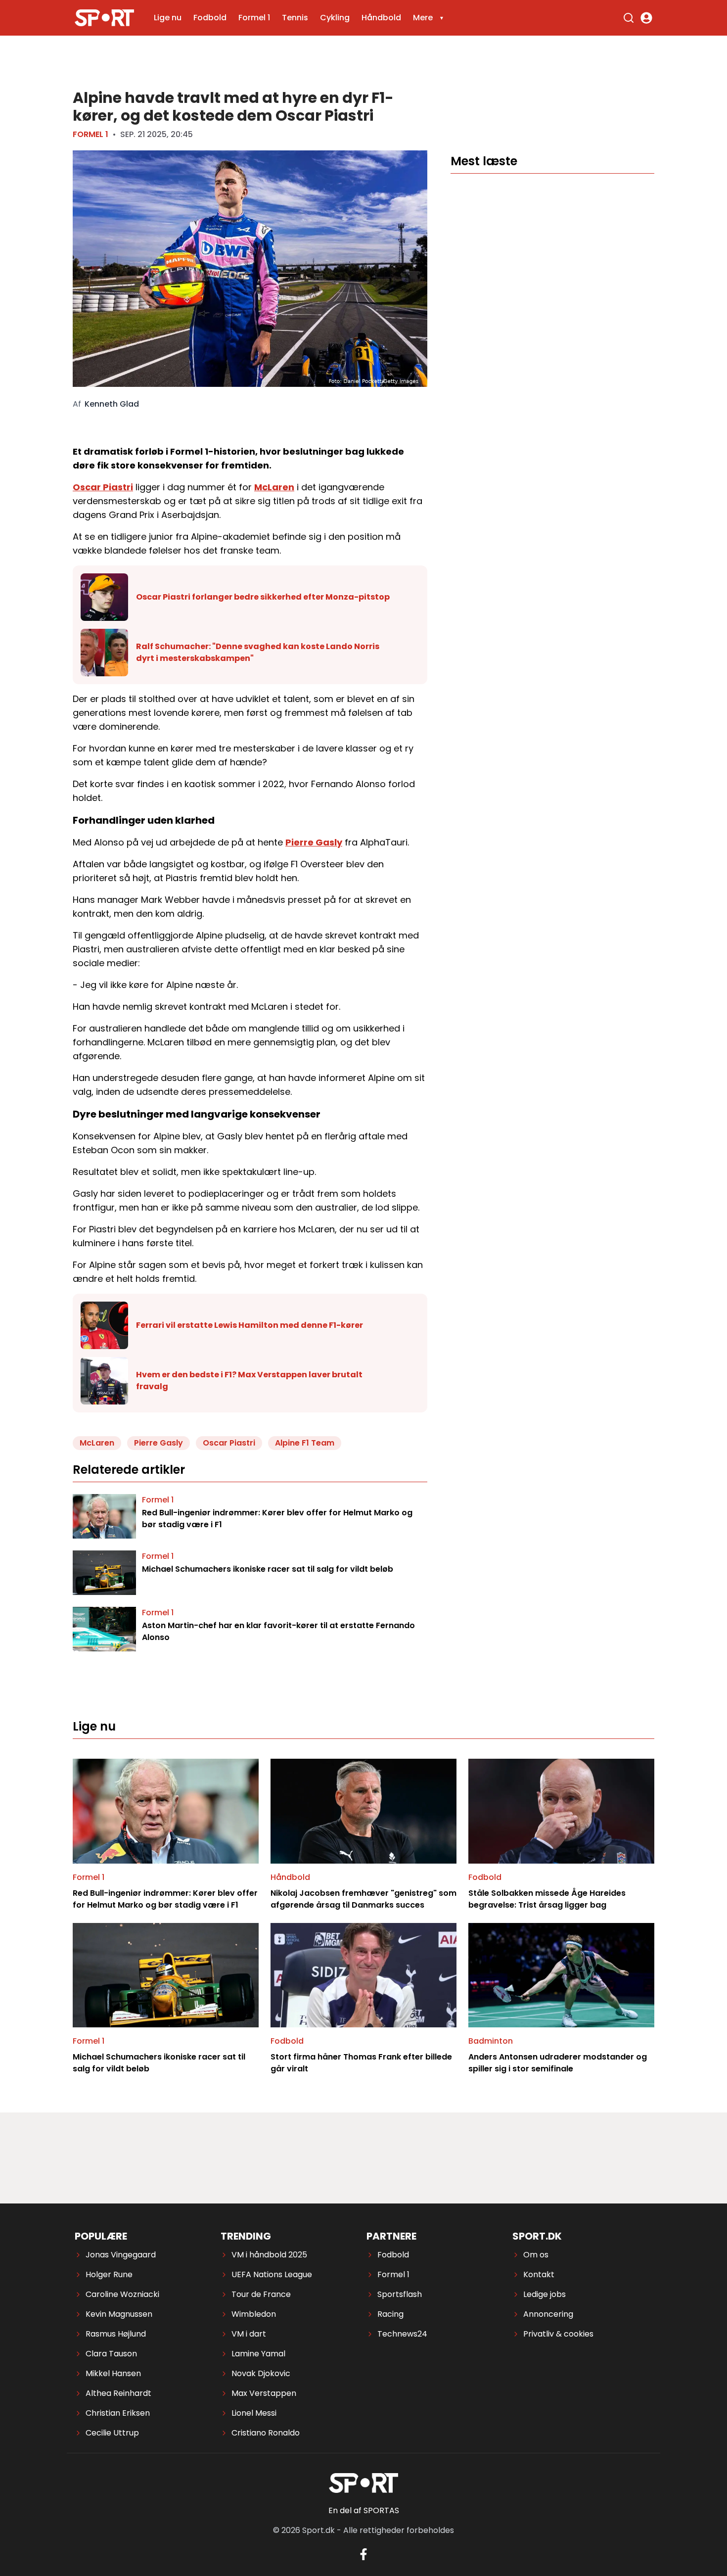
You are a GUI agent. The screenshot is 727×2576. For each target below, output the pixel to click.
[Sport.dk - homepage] (104, 18)
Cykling (335, 18)
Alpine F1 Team (305, 1443)
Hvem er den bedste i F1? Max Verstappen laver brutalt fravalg (249, 1381)
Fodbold (210, 18)
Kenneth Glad (112, 404)
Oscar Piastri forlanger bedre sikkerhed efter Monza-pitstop (263, 597)
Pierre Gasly (314, 842)
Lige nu (168, 18)
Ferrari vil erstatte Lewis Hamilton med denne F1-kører (250, 1325)
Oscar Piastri (103, 487)
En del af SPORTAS (364, 2510)
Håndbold (381, 18)
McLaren (274, 487)
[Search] (629, 18)
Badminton (491, 2041)
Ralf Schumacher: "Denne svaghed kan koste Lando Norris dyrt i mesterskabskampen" (258, 652)
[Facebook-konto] (363, 2554)
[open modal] (646, 18)
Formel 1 (254, 18)
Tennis (295, 18)
